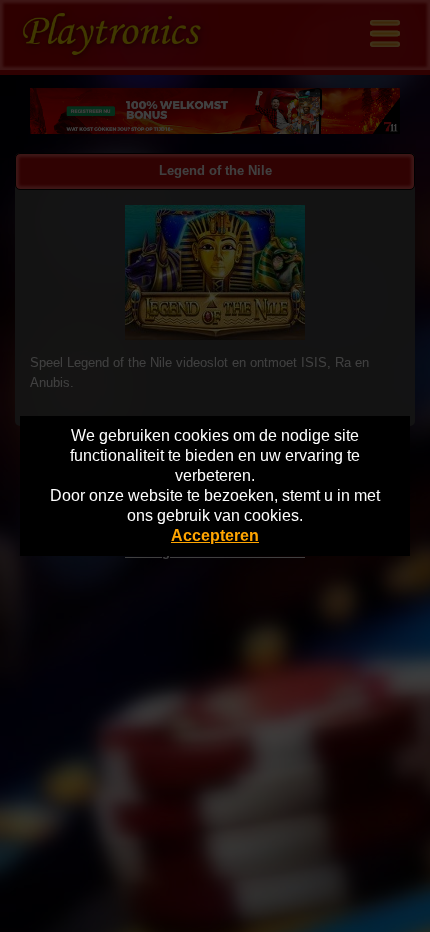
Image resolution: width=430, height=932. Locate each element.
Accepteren (215, 535)
